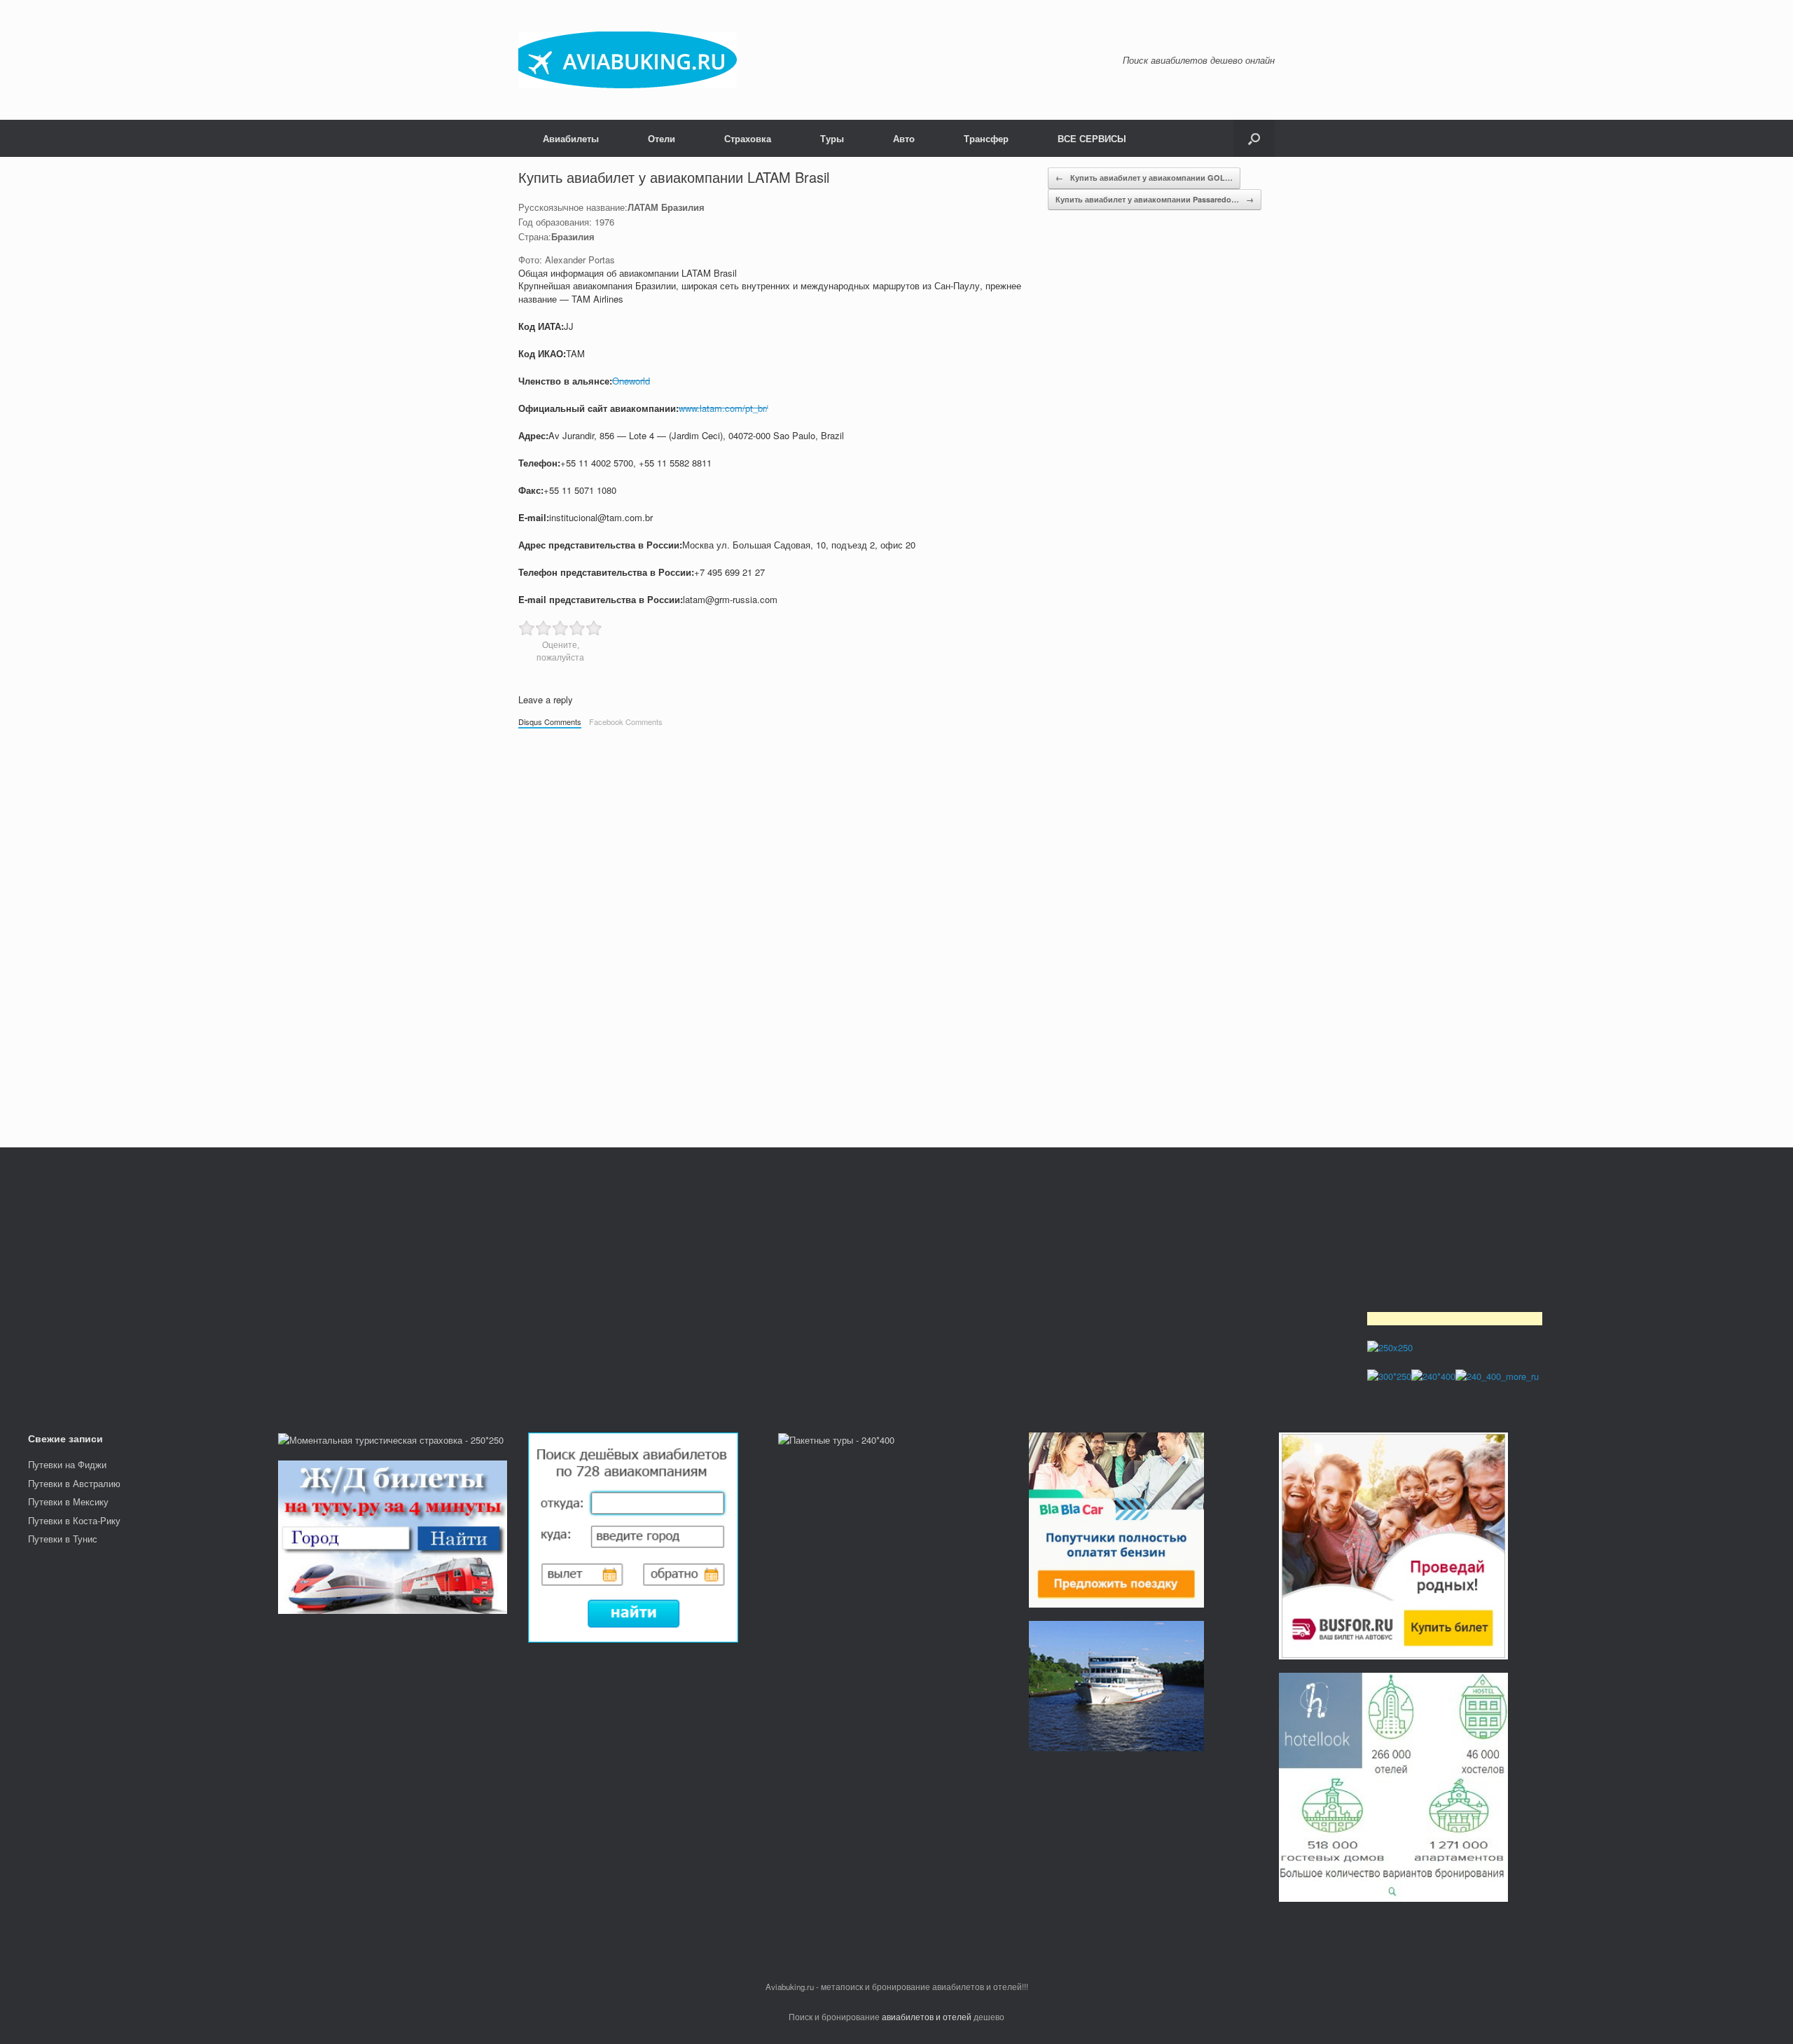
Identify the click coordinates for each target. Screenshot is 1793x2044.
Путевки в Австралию (74, 1483)
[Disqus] (896, 931)
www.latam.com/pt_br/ (724, 408)
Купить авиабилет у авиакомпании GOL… (1144, 178)
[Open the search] (1254, 138)
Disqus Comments (550, 721)
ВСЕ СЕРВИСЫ (1092, 138)
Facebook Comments (626, 721)
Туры (832, 138)
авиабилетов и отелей (927, 2017)
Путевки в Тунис (63, 1539)
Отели (662, 138)
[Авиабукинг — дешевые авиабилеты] (628, 60)
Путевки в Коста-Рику (74, 1520)
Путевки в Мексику (68, 1501)
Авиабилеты (571, 138)
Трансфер (986, 138)
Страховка (748, 138)
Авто (904, 138)
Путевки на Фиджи (67, 1464)
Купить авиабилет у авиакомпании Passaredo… (1155, 199)
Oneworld (631, 381)
